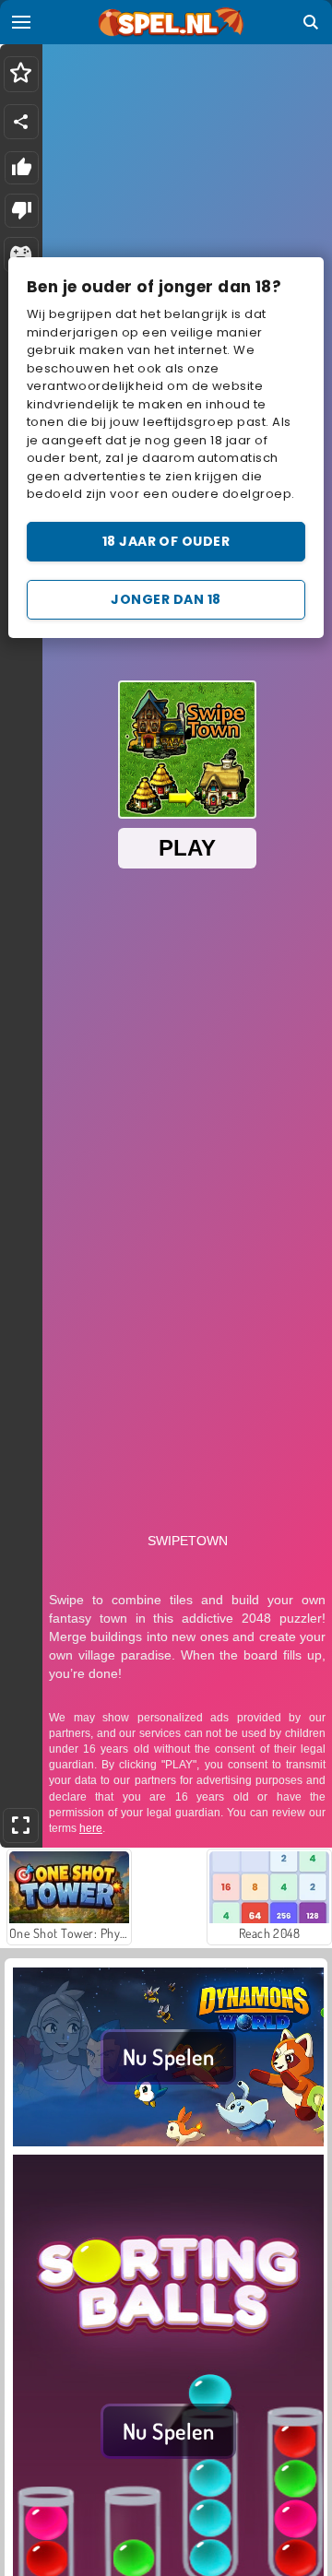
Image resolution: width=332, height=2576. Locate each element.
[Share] (21, 122)
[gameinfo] (21, 255)
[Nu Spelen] (168, 2144)
